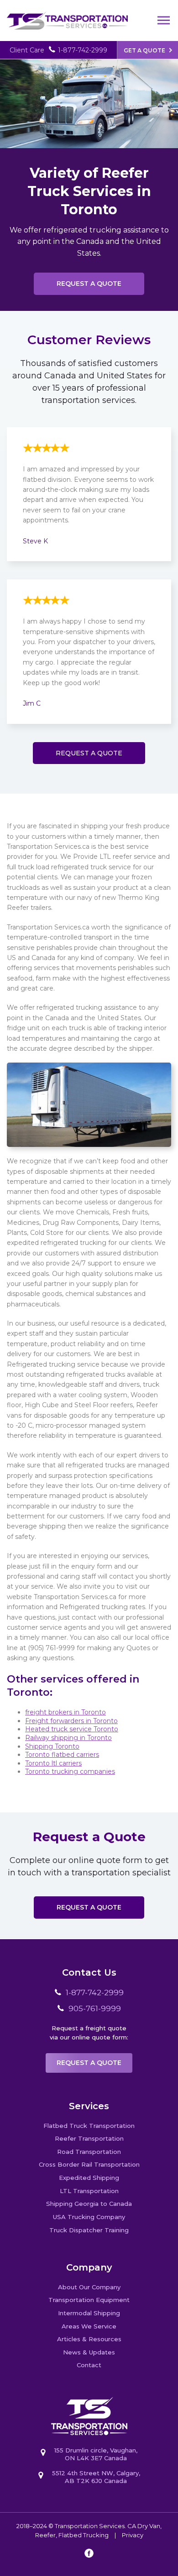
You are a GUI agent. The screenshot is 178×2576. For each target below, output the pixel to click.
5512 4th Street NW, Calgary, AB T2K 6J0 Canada (96, 2477)
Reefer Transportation (89, 2138)
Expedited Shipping (89, 2178)
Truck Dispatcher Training (89, 2230)
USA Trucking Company (89, 2217)
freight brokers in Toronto (65, 1712)
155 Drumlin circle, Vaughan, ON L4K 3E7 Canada (96, 2454)
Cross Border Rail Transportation (89, 2164)
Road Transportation (89, 2152)
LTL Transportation (89, 2191)
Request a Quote (89, 284)
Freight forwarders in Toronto (71, 1721)
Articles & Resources (89, 2339)
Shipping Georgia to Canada (89, 2204)
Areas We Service (89, 2326)
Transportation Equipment (89, 2300)
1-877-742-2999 (83, 50)
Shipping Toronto (52, 1746)
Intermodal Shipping (89, 2313)
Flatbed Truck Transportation (89, 2126)
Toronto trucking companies (70, 1771)
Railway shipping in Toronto (68, 1738)
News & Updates (89, 2352)
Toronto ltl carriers (53, 1763)
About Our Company (89, 2287)
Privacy (133, 2535)
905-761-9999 (95, 2008)
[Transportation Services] (67, 15)
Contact (89, 2365)
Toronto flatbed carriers (62, 1755)
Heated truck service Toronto (72, 1729)
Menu (164, 21)
